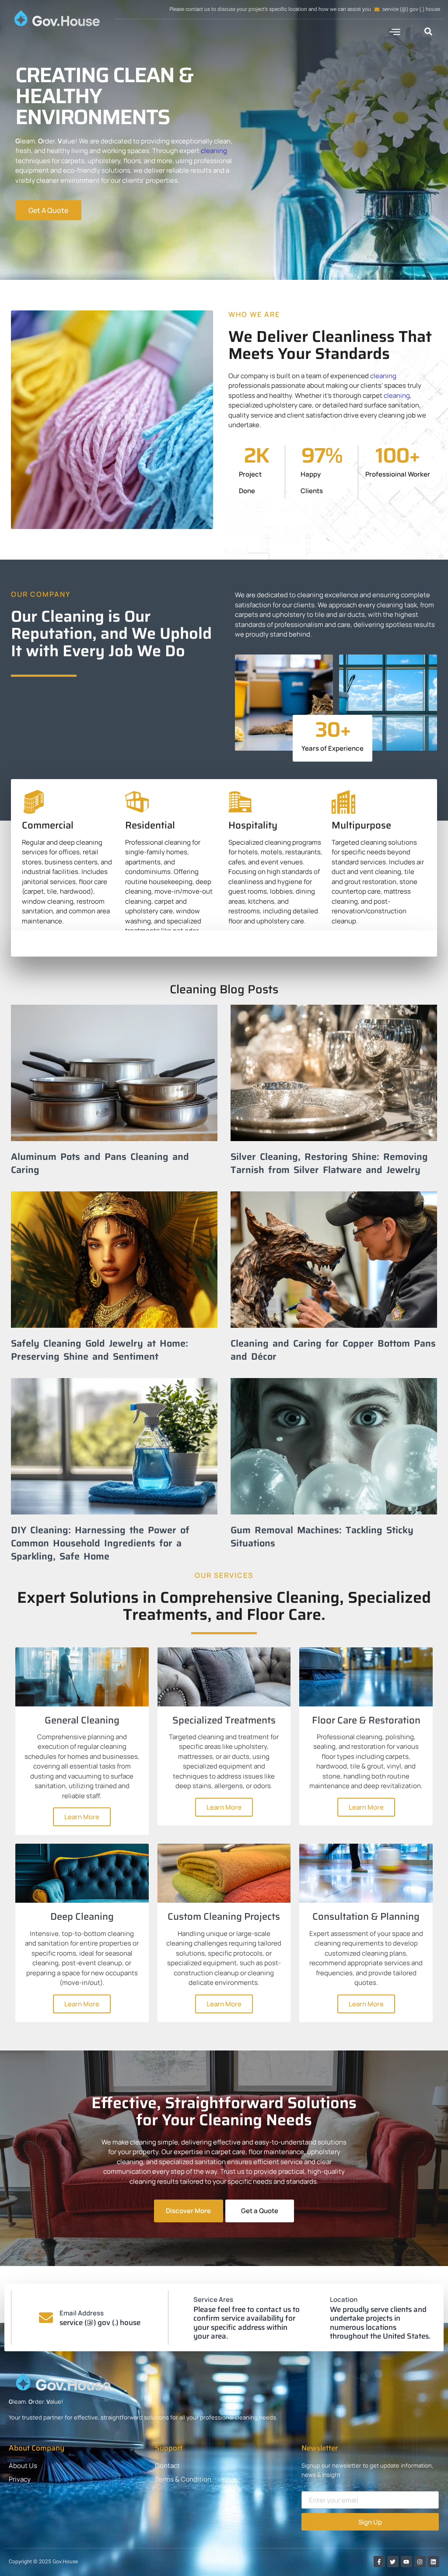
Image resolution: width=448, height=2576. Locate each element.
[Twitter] (393, 2562)
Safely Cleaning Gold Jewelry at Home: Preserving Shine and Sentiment (100, 1350)
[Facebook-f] (379, 2562)
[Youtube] (406, 2562)
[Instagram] (420, 2562)
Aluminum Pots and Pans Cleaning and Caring (100, 1163)
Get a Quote (260, 2211)
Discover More (188, 2211)
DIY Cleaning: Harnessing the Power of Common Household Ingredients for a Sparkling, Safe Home (100, 1543)
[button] (395, 32)
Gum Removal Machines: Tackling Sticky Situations (322, 1536)
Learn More (82, 1817)
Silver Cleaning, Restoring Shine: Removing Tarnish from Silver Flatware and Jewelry (329, 1163)
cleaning (214, 151)
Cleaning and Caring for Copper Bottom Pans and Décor (333, 1350)
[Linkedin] (434, 2562)
